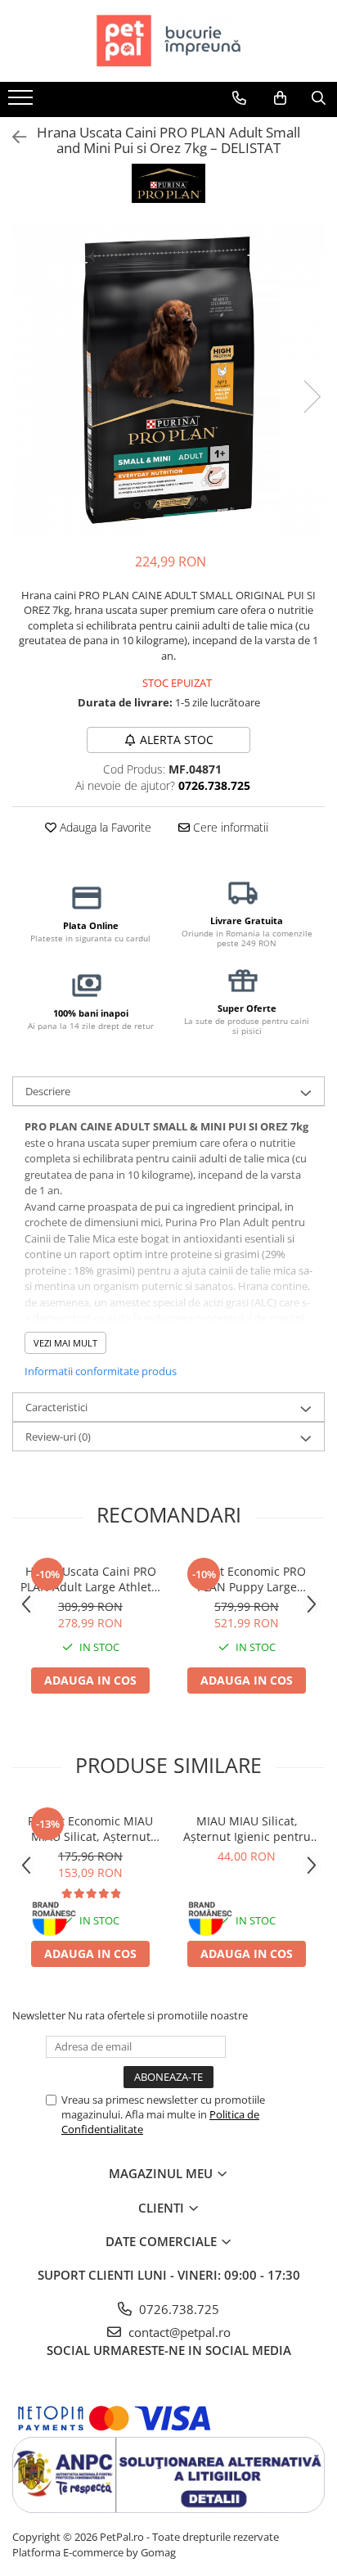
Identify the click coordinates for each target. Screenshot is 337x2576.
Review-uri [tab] (58, 1437)
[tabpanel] (168, 380)
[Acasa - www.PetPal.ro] (168, 41)
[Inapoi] (12, 137)
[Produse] (22, 102)
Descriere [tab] (48, 1091)
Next (312, 397)
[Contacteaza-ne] (239, 98)
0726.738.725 (177, 2309)
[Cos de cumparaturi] (280, 98)
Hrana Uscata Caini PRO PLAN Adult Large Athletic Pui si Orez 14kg (90, 1579)
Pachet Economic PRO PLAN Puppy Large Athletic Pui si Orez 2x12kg (247, 1579)
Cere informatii (229, 827)
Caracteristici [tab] (56, 1407)
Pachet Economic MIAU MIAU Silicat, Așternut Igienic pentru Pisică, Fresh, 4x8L (90, 1829)
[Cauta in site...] (319, 98)
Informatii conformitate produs (101, 1371)
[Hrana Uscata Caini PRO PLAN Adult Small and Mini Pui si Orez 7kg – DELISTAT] (168, 380)
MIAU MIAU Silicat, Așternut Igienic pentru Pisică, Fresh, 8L (247, 1829)
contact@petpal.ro (178, 2332)
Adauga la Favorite (104, 827)
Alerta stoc (177, 740)
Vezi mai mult (65, 1343)
